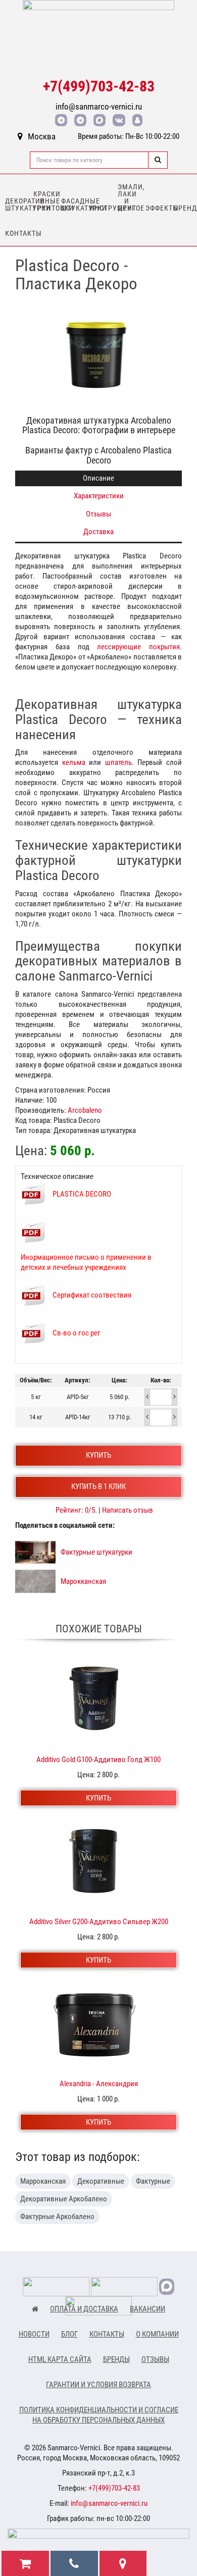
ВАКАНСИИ (147, 2309)
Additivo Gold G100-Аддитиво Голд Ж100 (98, 1760)
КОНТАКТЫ (107, 2334)
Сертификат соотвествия (92, 1295)
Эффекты (157, 208)
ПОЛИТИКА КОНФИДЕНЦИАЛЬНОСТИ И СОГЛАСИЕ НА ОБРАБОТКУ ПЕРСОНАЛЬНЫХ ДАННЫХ (99, 2415)
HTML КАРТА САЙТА (60, 2359)
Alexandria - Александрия (99, 2084)
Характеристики (99, 496)
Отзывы (98, 514)
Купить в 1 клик (98, 1486)
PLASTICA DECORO (82, 1194)
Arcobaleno (85, 1110)
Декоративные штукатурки (17, 204)
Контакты (17, 233)
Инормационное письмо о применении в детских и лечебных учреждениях (86, 1262)
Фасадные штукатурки (73, 204)
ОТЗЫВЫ (155, 2359)
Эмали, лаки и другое (129, 197)
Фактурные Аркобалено (57, 2217)
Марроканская (43, 2181)
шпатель (118, 762)
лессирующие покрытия (138, 647)
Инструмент (101, 208)
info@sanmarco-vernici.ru (99, 107)
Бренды (185, 208)
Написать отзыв (128, 1510)
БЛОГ (69, 2334)
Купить (98, 1455)
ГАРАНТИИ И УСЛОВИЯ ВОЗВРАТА (98, 2385)
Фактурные (153, 2181)
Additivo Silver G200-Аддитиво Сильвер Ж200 (99, 1922)
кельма (74, 762)
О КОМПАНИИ (157, 2334)
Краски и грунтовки (45, 201)
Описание (98, 478)
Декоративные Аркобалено (64, 2199)
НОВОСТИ (34, 2334)
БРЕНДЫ (116, 2359)
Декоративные (101, 2181)
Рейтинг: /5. (77, 1510)
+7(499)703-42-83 (99, 86)
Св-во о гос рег (77, 1333)
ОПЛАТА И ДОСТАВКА (84, 2309)
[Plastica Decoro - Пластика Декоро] (98, 354)
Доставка (98, 532)
